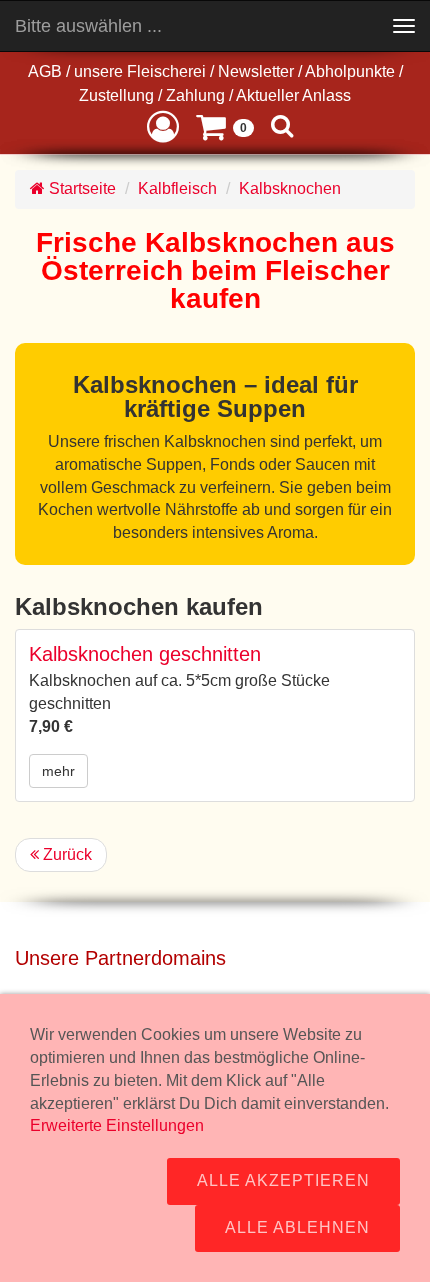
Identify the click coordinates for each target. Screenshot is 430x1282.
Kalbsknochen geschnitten (145, 654)
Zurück (65, 854)
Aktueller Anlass (293, 95)
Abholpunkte (350, 71)
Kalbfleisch (177, 188)
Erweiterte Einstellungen (117, 1125)
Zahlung (195, 95)
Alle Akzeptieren (283, 1180)
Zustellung (116, 95)
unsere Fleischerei (140, 71)
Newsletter (256, 71)
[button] (163, 125)
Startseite (80, 188)
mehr (58, 771)
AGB (45, 71)
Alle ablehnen (297, 1227)
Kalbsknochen (290, 188)
